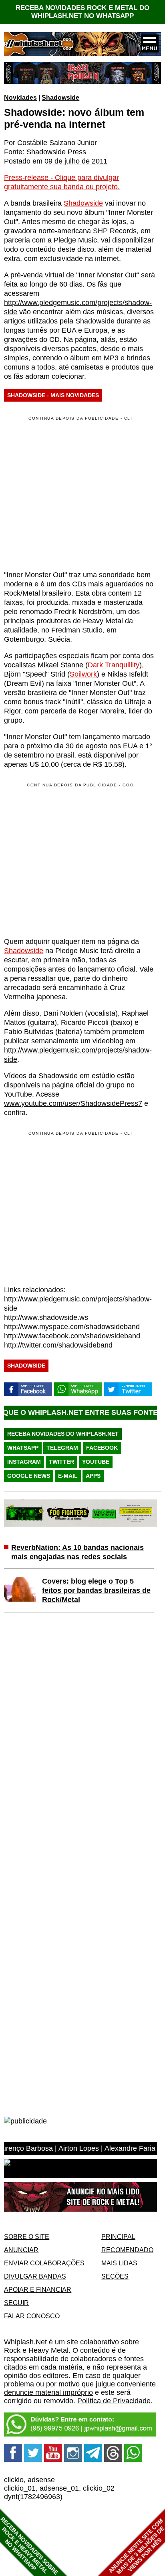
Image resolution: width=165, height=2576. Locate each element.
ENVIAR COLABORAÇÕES (44, 2263)
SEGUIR (16, 2303)
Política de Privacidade (114, 2401)
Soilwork (83, 674)
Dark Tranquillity (114, 665)
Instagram (24, 1462)
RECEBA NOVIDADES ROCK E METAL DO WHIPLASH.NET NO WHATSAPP (82, 12)
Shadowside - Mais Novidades (53, 395)
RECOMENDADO (127, 2250)
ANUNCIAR (21, 2250)
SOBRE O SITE (27, 2237)
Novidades (20, 97)
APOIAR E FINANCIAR (38, 2289)
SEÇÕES (115, 2276)
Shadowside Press (56, 152)
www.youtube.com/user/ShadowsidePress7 (73, 1103)
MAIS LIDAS (119, 2263)
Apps (93, 1476)
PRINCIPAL (118, 2237)
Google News (29, 1476)
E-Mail (68, 1476)
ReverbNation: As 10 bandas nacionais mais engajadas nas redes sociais (77, 1552)
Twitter (61, 1462)
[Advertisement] (71, 859)
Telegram (62, 1448)
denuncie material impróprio (48, 2392)
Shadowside (60, 97)
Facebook (102, 1448)
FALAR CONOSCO (32, 2316)
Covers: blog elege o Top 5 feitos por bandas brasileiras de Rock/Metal (96, 1590)
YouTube (96, 1462)
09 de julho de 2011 (76, 161)
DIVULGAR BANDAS (35, 2276)
